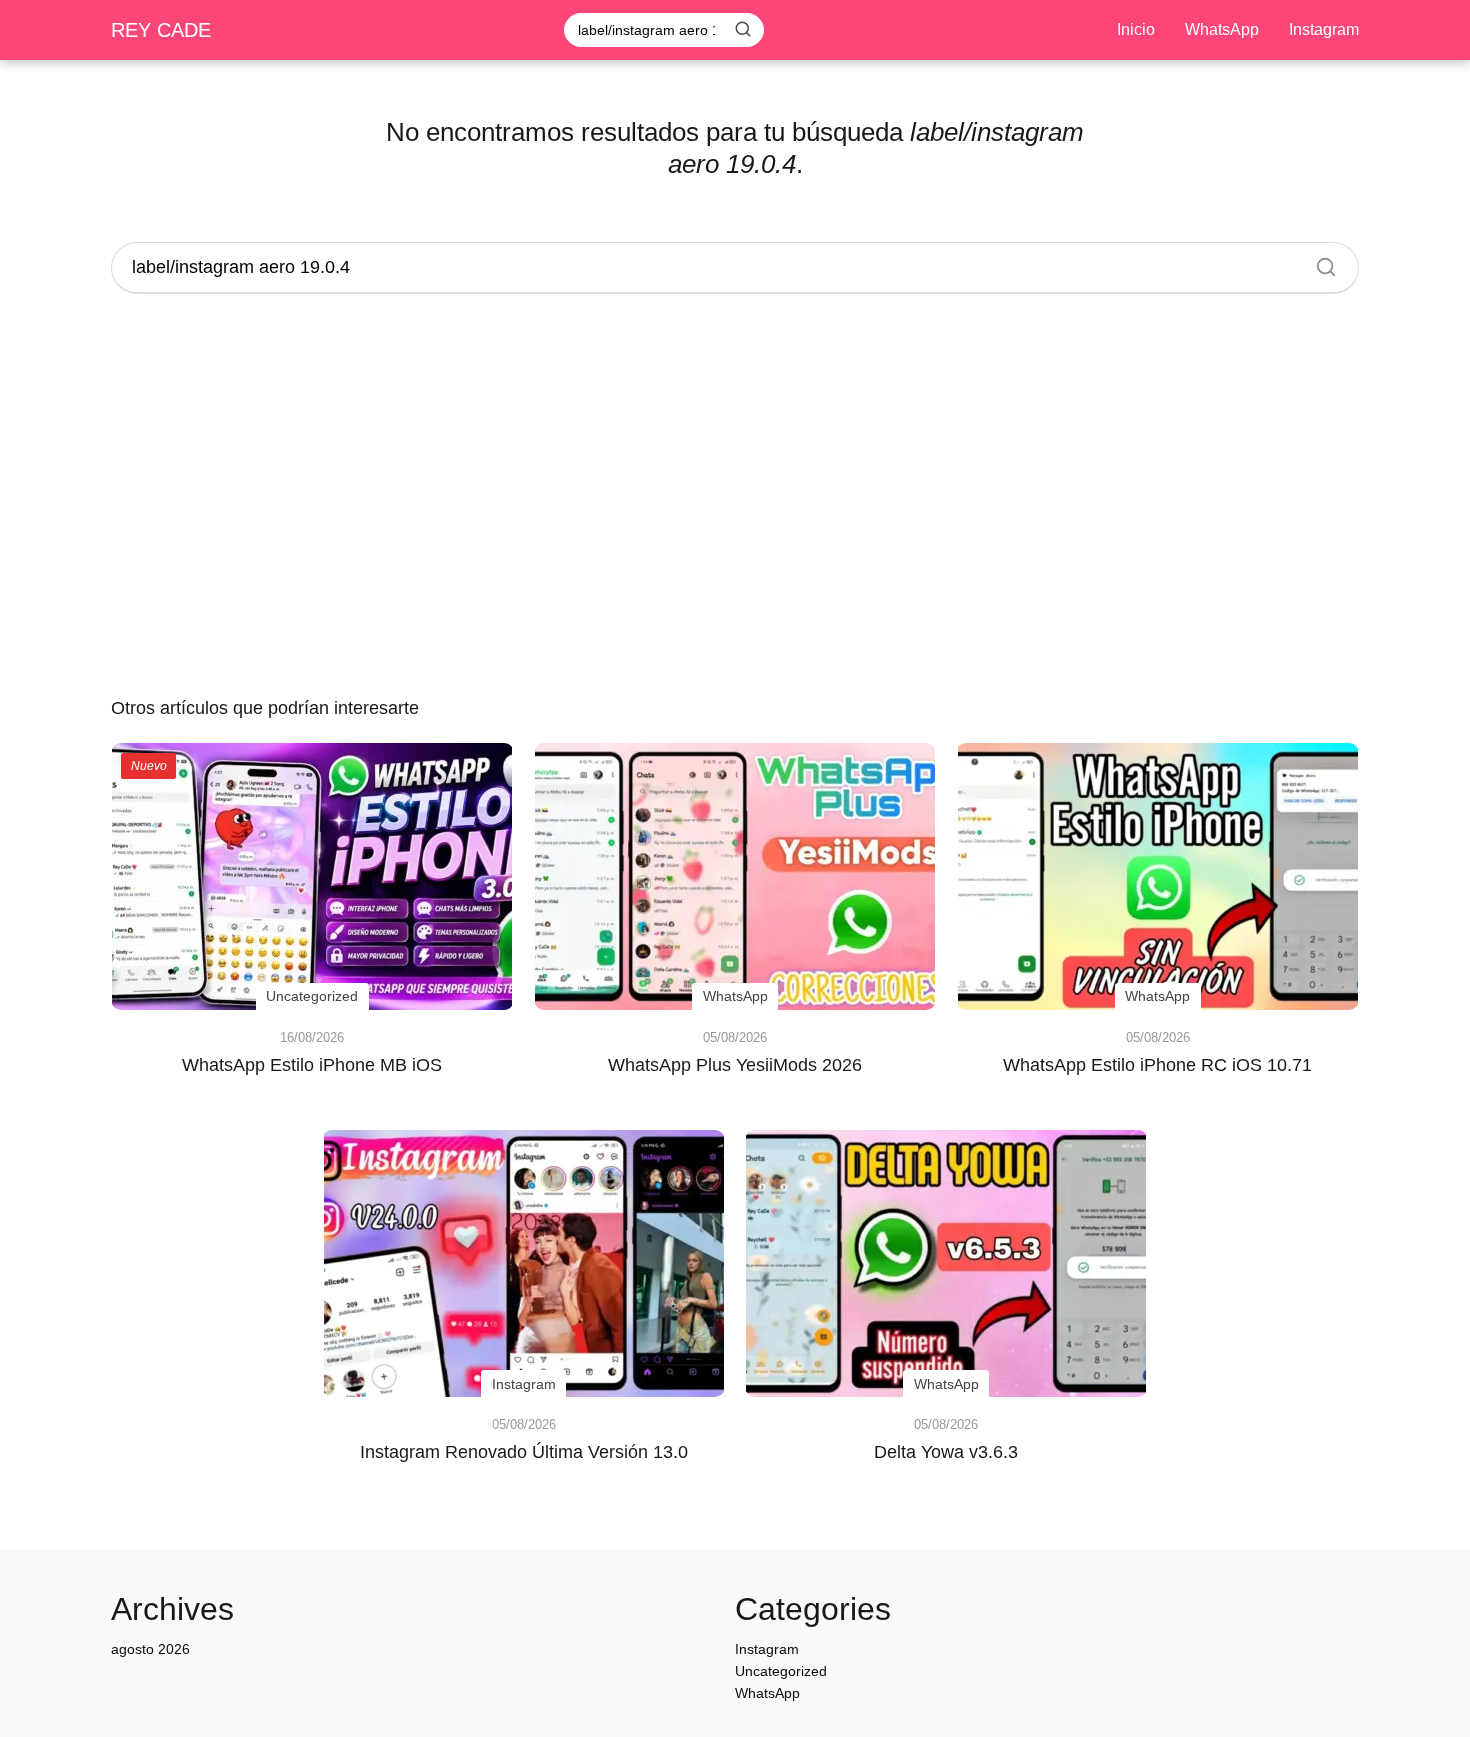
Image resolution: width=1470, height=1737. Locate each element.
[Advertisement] (735, 498)
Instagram (1324, 29)
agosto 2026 (150, 1649)
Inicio (1136, 29)
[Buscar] (743, 29)
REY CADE (161, 30)
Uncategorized (781, 1671)
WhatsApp (1222, 29)
